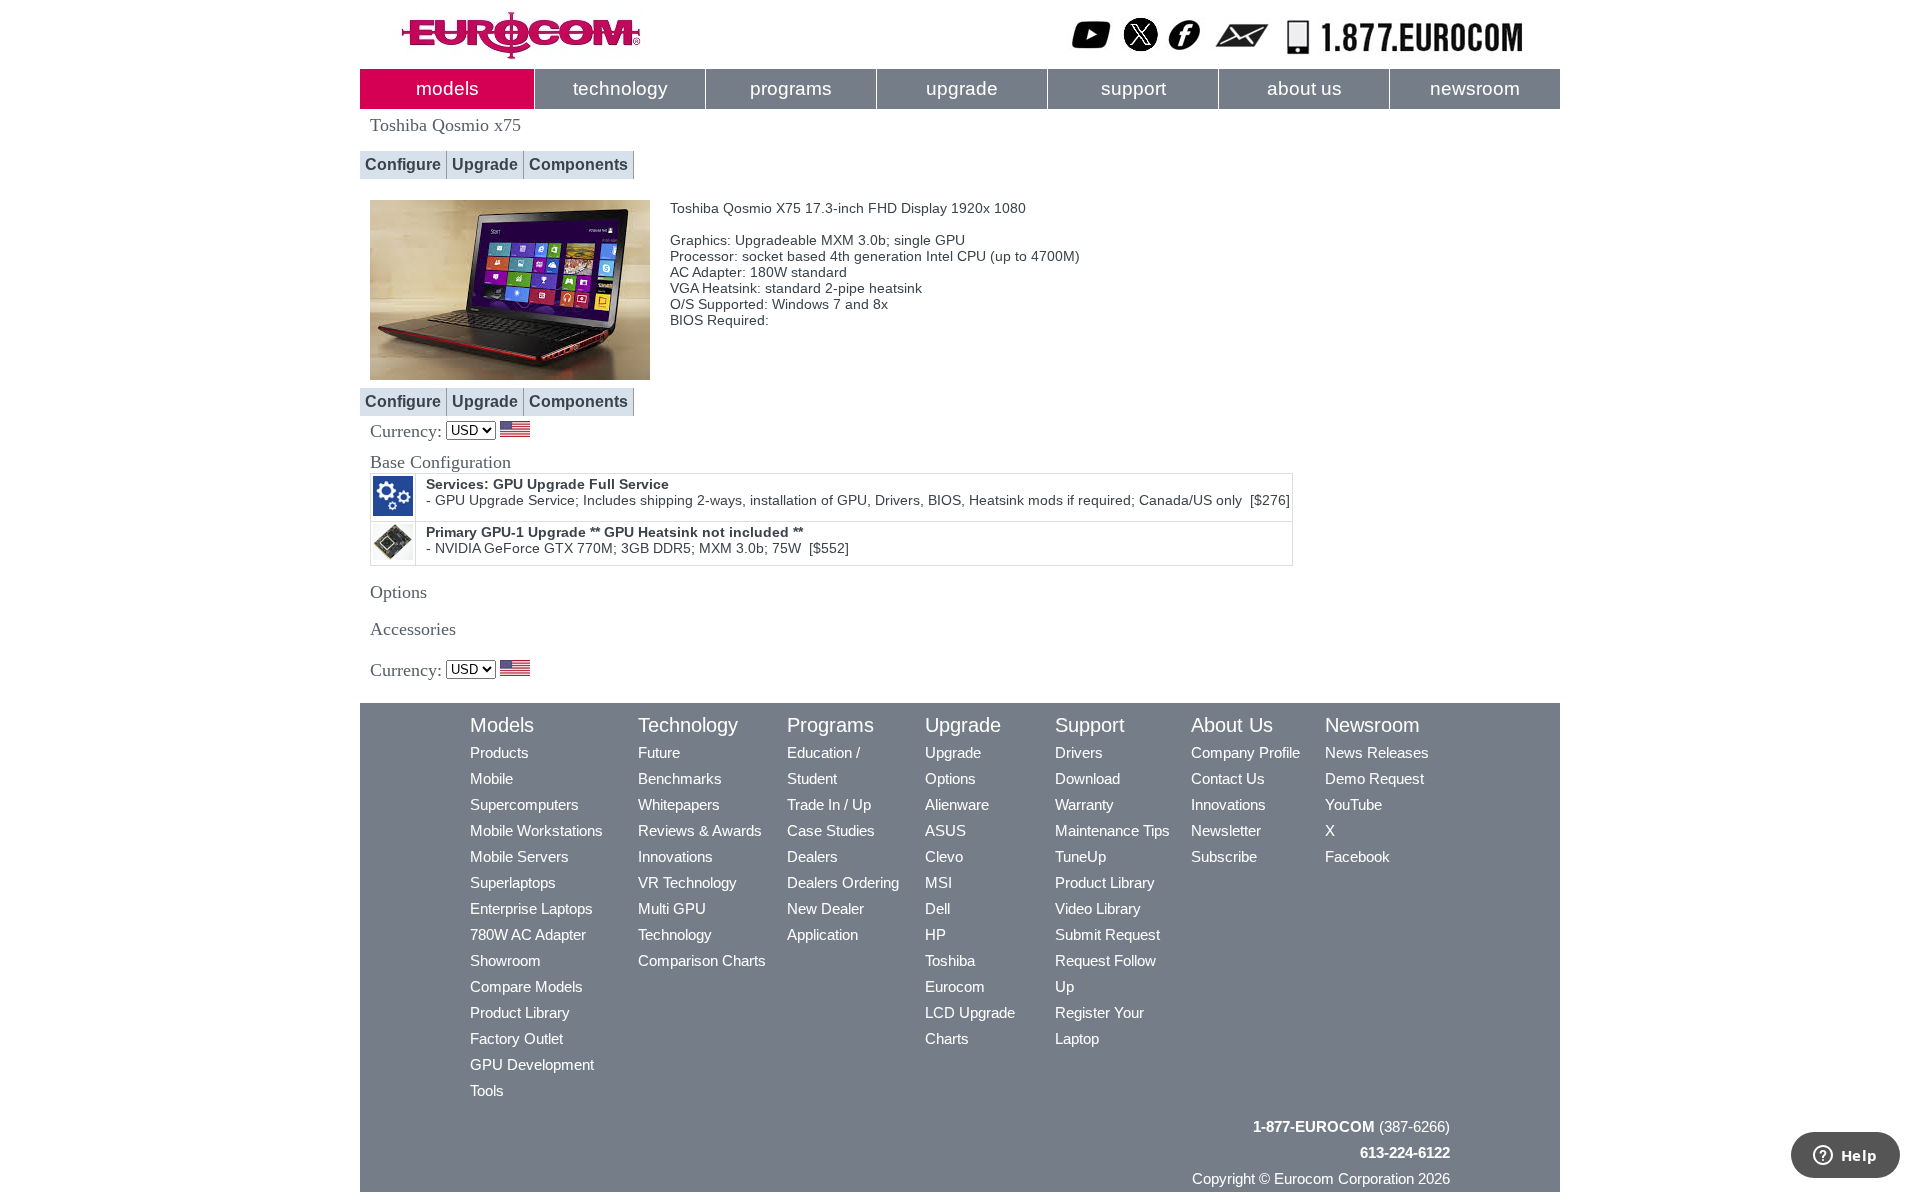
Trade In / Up (829, 804)
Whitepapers (679, 804)
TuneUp (1080, 856)
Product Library (520, 1012)
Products (499, 752)
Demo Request (1374, 778)
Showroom (505, 960)
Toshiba (950, 960)
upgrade (962, 88)
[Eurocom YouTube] (1092, 55)
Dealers (812, 856)
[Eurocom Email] (1241, 55)
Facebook (1357, 856)
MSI (938, 882)
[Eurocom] (520, 55)
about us (1304, 88)
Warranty (1084, 804)
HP (935, 934)
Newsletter (1226, 830)
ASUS (945, 830)
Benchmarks (680, 778)
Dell (937, 908)
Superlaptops (513, 882)
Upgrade (485, 164)
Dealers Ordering (843, 882)
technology (620, 88)
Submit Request (1107, 934)
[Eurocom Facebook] (1185, 55)
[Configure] (510, 375)
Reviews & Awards (700, 830)
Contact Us (1228, 778)
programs (791, 88)
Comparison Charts (702, 960)
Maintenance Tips (1112, 830)
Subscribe (1224, 856)
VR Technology (687, 882)
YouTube (1353, 804)
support (1133, 88)
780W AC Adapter (528, 934)
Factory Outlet (516, 1038)
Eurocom (955, 986)
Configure (403, 164)
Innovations (675, 856)
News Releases (1377, 752)
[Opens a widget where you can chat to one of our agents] (1845, 1157)
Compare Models (526, 986)
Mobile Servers (519, 856)
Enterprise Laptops (531, 908)
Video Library (1098, 908)
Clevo (944, 856)
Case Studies (831, 830)
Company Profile (1245, 752)
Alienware (957, 804)
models (447, 88)
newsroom (1475, 88)
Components (578, 164)
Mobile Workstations (536, 830)
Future (659, 752)
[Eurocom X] (1141, 55)
